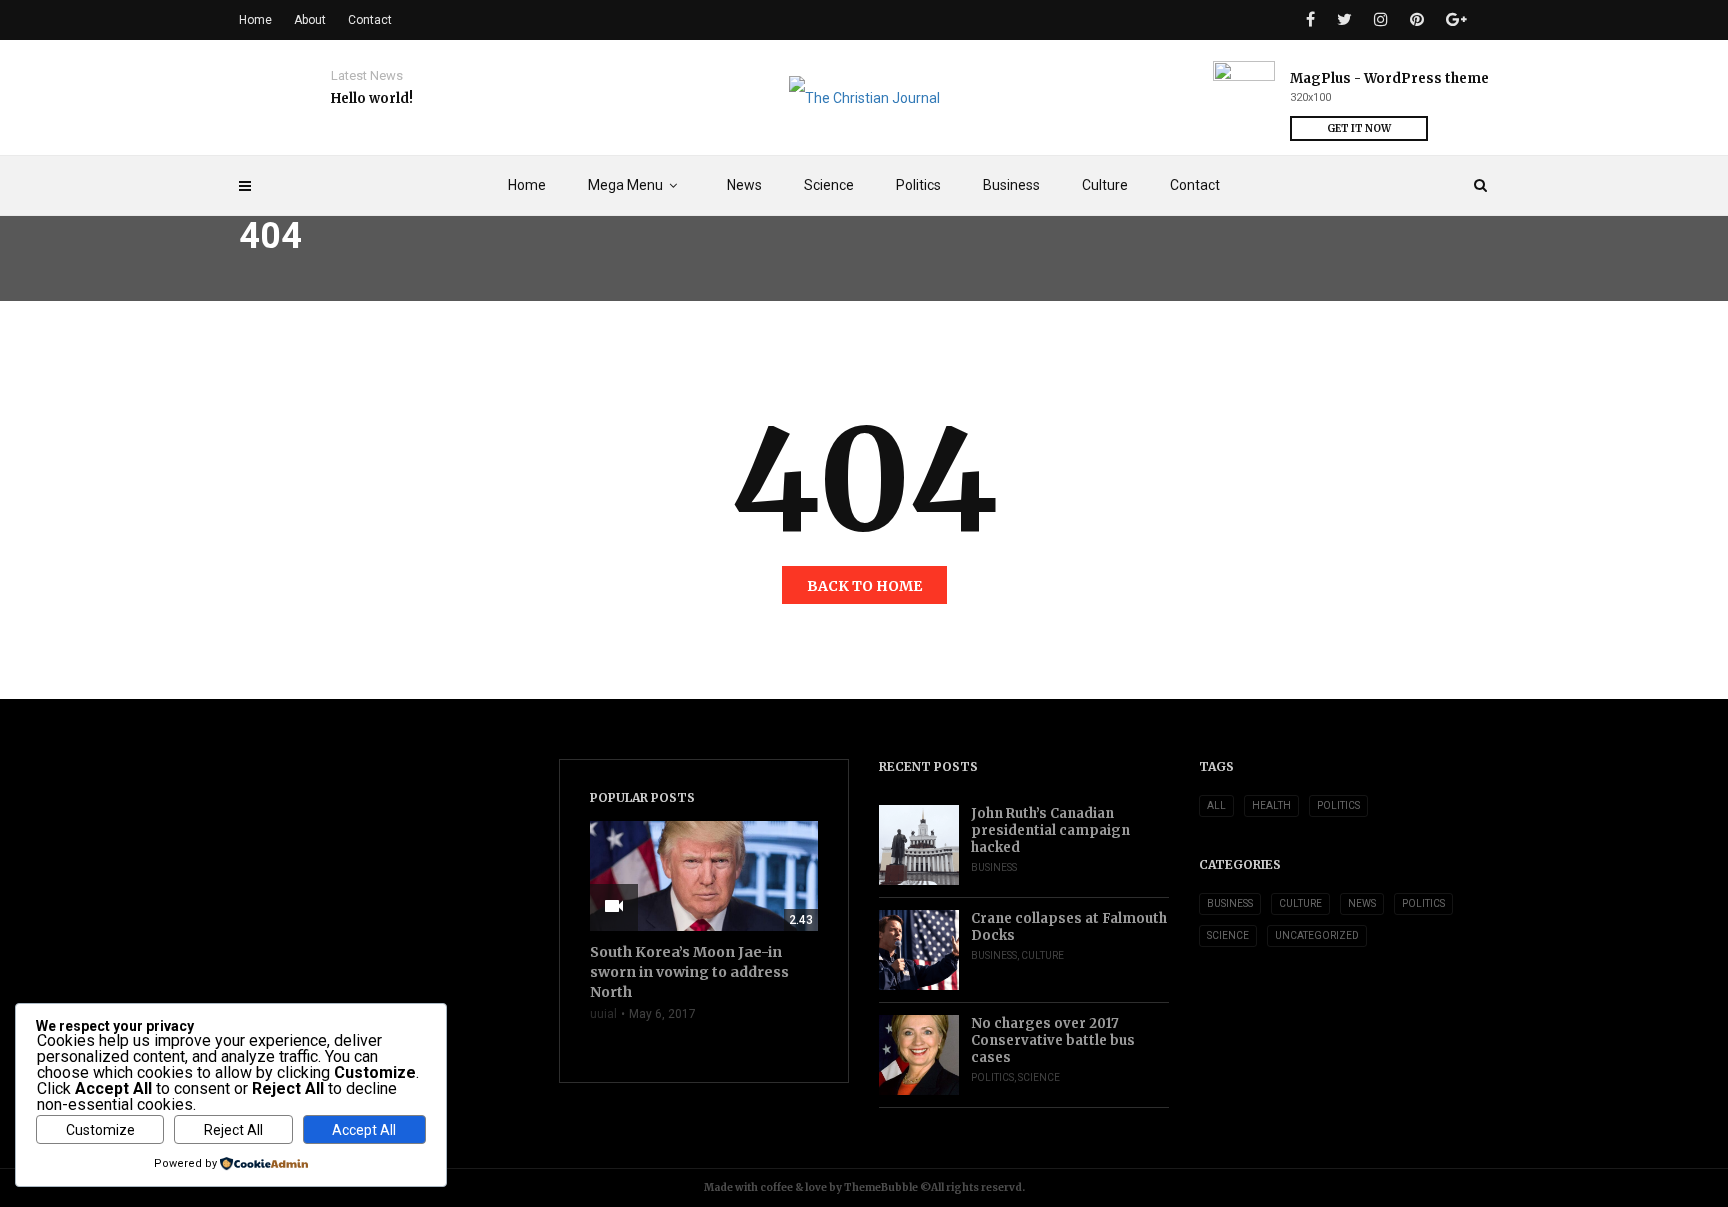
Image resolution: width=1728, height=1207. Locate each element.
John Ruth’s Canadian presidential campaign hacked (1050, 830)
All (1216, 805)
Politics (918, 185)
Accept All (364, 1130)
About (310, 20)
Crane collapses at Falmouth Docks (1069, 927)
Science (829, 185)
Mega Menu (625, 185)
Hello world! (372, 98)
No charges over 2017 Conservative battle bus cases (1053, 1040)
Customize (100, 1130)
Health (1271, 805)
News (744, 185)
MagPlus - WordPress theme (1389, 78)
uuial (603, 1014)
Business (1011, 185)
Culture (1105, 185)
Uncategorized (1317, 935)
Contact (1195, 185)
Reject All (233, 1130)
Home (527, 185)
